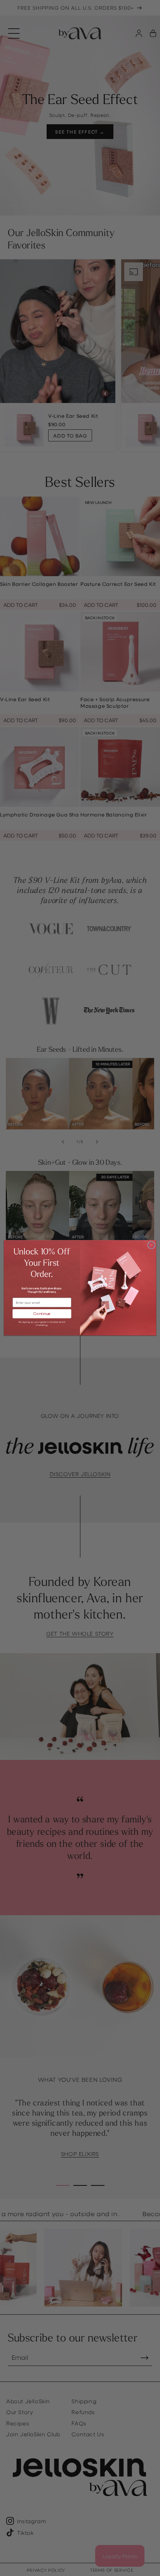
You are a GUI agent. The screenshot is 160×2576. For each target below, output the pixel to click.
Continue (42, 1314)
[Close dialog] (151, 1245)
